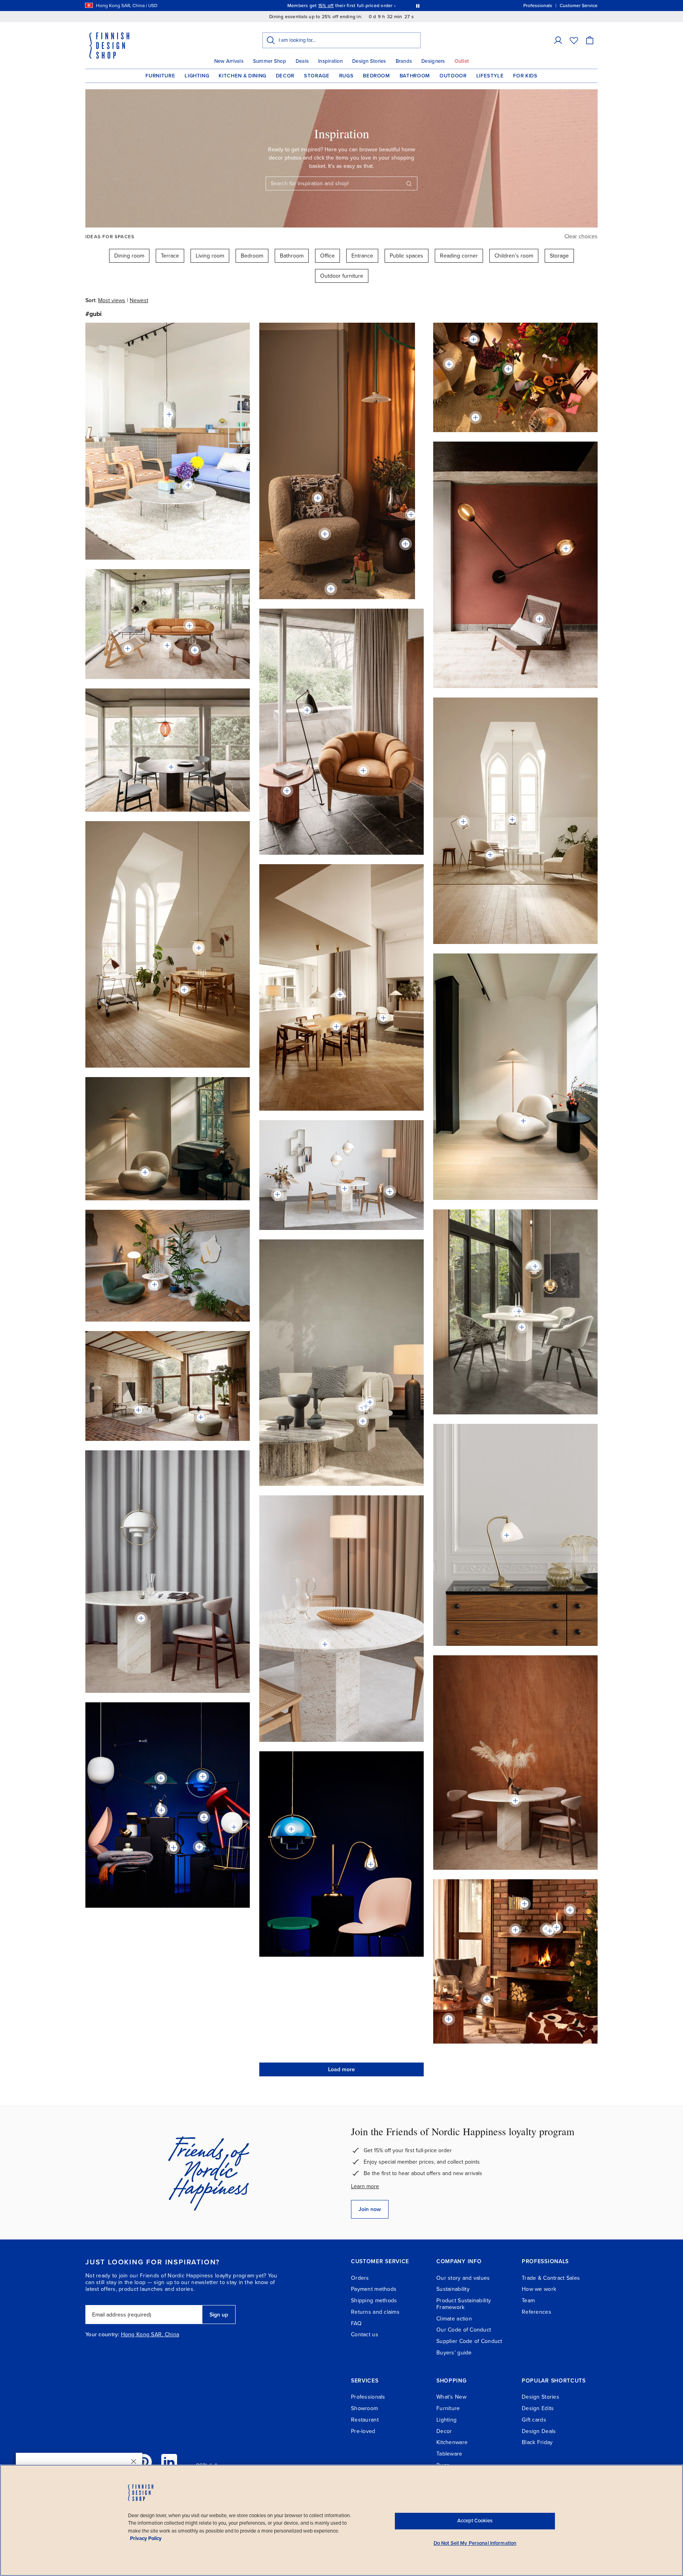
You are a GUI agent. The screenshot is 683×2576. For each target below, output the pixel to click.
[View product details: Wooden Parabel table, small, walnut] (406, 544)
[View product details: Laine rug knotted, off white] (331, 589)
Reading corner (459, 256)
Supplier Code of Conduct (469, 2341)
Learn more (365, 2186)
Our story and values (463, 2278)
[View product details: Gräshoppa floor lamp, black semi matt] (307, 710)
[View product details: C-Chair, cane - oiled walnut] (184, 990)
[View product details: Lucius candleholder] (557, 1927)
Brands (404, 61)
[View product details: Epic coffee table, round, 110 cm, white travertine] (138, 1410)
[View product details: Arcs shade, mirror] (169, 414)
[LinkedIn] (169, 2462)
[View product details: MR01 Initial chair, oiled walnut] (540, 619)
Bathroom (415, 76)
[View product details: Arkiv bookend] (525, 1904)
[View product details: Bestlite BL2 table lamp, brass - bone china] (507, 1535)
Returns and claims (375, 2312)
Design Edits (538, 2408)
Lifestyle (490, 76)
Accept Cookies (475, 2521)
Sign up (219, 2315)
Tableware (449, 2454)
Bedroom (376, 76)
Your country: (102, 2335)
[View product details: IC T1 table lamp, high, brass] (234, 1827)
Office (327, 256)
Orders (360, 2278)
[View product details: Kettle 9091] (174, 1848)
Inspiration (330, 61)
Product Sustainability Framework (464, 2304)
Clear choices (581, 236)
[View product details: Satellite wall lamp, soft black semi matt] (566, 549)
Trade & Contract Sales (551, 2278)
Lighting (197, 76)
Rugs (346, 76)
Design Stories (369, 61)
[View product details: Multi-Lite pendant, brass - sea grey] (535, 1266)
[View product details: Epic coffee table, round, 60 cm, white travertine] (167, 645)
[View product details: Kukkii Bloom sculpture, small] (570, 1910)
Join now (370, 2209)
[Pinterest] (144, 2462)
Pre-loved (363, 2431)
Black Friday (537, 2442)
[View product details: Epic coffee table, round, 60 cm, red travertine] (287, 791)
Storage (317, 76)
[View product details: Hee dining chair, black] (204, 1817)
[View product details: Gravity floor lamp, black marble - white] (390, 1192)
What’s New (451, 2397)
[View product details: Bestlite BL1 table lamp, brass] (371, 1864)
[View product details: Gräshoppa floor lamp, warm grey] (463, 822)
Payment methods (374, 2289)
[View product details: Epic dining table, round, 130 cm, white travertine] (345, 1188)
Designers (433, 61)
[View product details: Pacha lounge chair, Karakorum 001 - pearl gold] (523, 1121)
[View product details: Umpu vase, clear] (188, 485)
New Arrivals (229, 61)
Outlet (462, 61)
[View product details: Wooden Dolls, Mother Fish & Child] (411, 515)
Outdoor (453, 76)
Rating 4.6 (357, 6)
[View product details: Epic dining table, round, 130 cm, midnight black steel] (171, 767)
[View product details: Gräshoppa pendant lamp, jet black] (512, 820)
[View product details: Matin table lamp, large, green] (161, 1778)
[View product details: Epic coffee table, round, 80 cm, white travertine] (277, 1194)
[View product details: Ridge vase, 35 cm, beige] (508, 369)
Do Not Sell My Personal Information (475, 2543)
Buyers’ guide (454, 2353)
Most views (112, 300)
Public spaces (407, 256)
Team (528, 2301)
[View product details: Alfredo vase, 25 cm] (199, 1847)
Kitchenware (452, 2442)
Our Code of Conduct (464, 2330)
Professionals (368, 2397)
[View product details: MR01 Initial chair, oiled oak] (128, 649)
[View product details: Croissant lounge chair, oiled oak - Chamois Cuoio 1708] (363, 771)
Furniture (160, 76)
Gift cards (534, 2420)
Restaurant (365, 2420)
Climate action (454, 2319)
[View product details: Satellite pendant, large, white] (199, 948)
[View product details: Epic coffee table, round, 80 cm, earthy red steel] (195, 650)
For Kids (525, 76)
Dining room (129, 256)
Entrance (362, 256)
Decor (285, 76)
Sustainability (453, 2289)
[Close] (134, 2461)
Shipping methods (374, 2301)
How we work (539, 2289)
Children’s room (514, 256)
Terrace (170, 256)
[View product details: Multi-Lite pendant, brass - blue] (203, 1777)
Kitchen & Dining (242, 76)
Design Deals (539, 2431)
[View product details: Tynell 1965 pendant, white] (340, 995)
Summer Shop (270, 61)
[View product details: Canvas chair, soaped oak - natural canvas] (487, 1999)
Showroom (364, 2408)
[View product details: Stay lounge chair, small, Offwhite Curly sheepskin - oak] (325, 534)
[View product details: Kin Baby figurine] (550, 1931)
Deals (302, 61)
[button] (558, 40)
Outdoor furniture (342, 276)
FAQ (356, 2323)
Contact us (365, 2334)
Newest (139, 300)
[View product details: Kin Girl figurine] (515, 1930)
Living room (210, 256)
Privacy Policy (146, 2538)
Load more (341, 2069)
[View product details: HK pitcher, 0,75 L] (161, 1810)
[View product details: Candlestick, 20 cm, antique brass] (519, 1311)
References (537, 2312)
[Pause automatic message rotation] (418, 6)
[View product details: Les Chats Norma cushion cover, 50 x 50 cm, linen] (318, 498)
